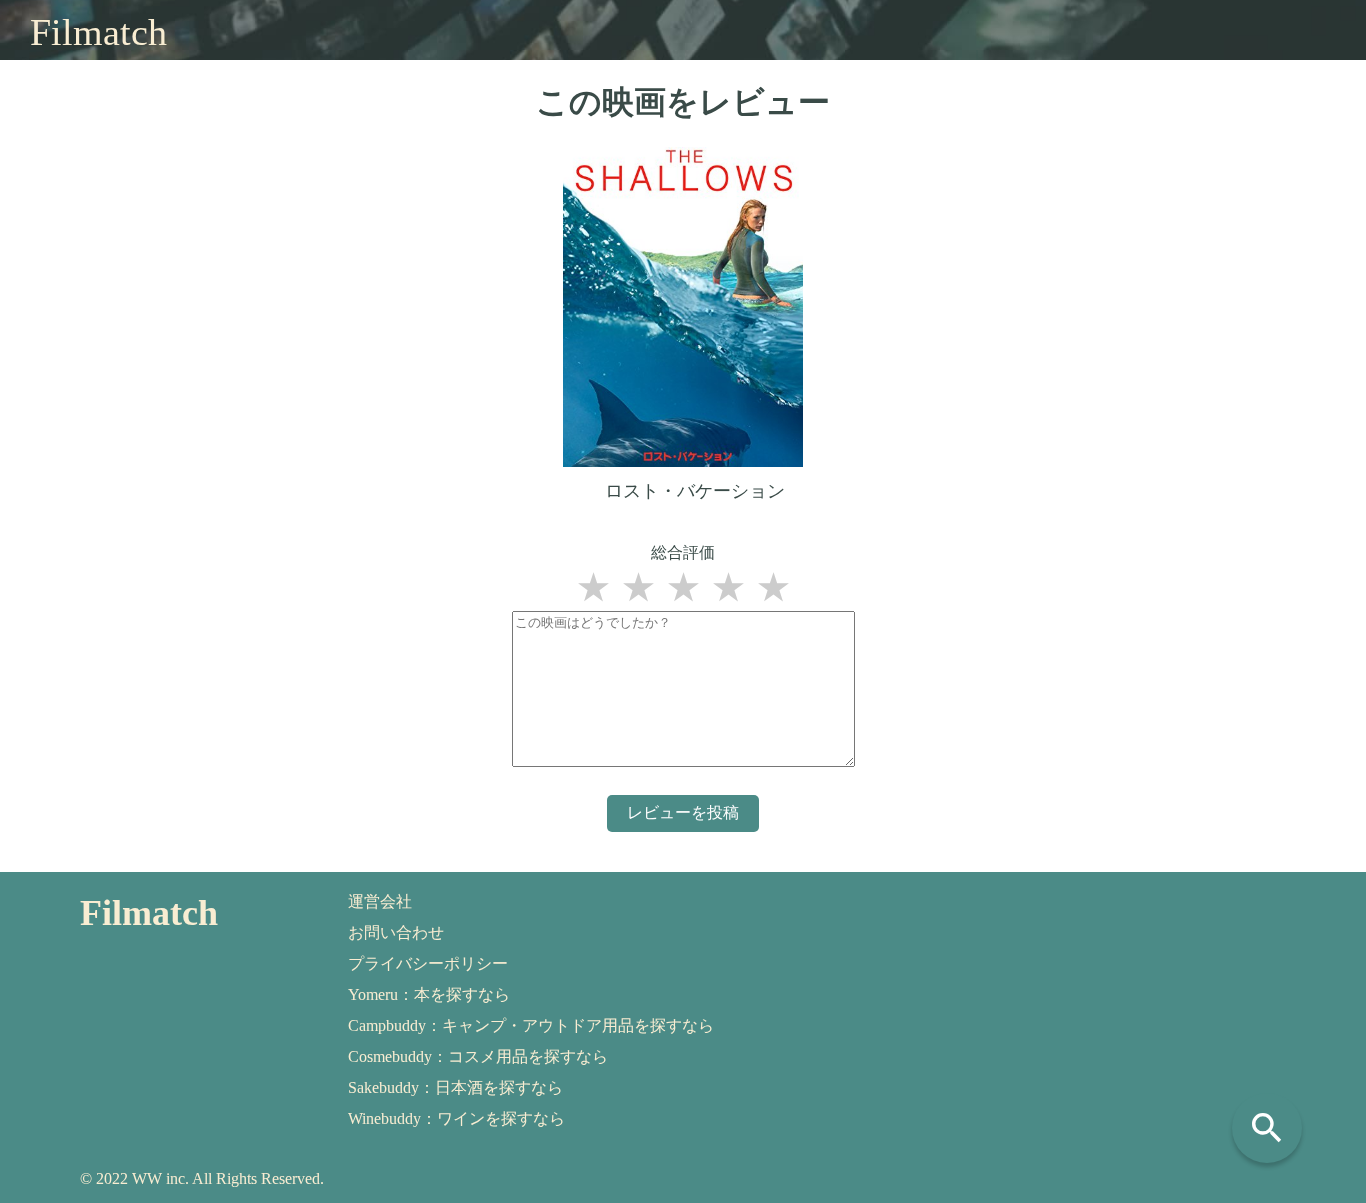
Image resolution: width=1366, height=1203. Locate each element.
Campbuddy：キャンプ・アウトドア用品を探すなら (531, 1025)
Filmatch (98, 32)
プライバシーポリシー (428, 963)
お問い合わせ (396, 932)
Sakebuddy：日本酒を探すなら (455, 1087)
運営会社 (380, 901)
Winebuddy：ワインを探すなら (456, 1118)
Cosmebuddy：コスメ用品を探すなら (478, 1056)
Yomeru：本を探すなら (429, 994)
